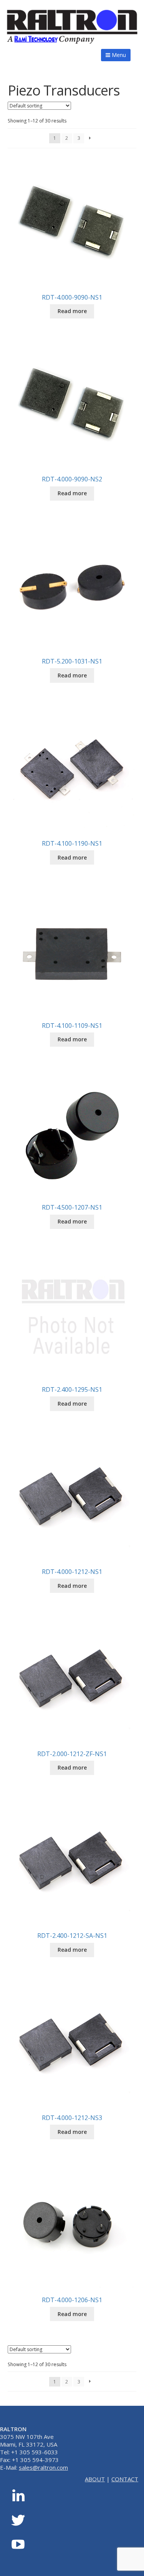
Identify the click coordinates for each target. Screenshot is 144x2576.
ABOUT (95, 2479)
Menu (118, 55)
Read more (72, 311)
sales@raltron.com (43, 2467)
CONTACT (125, 2479)
